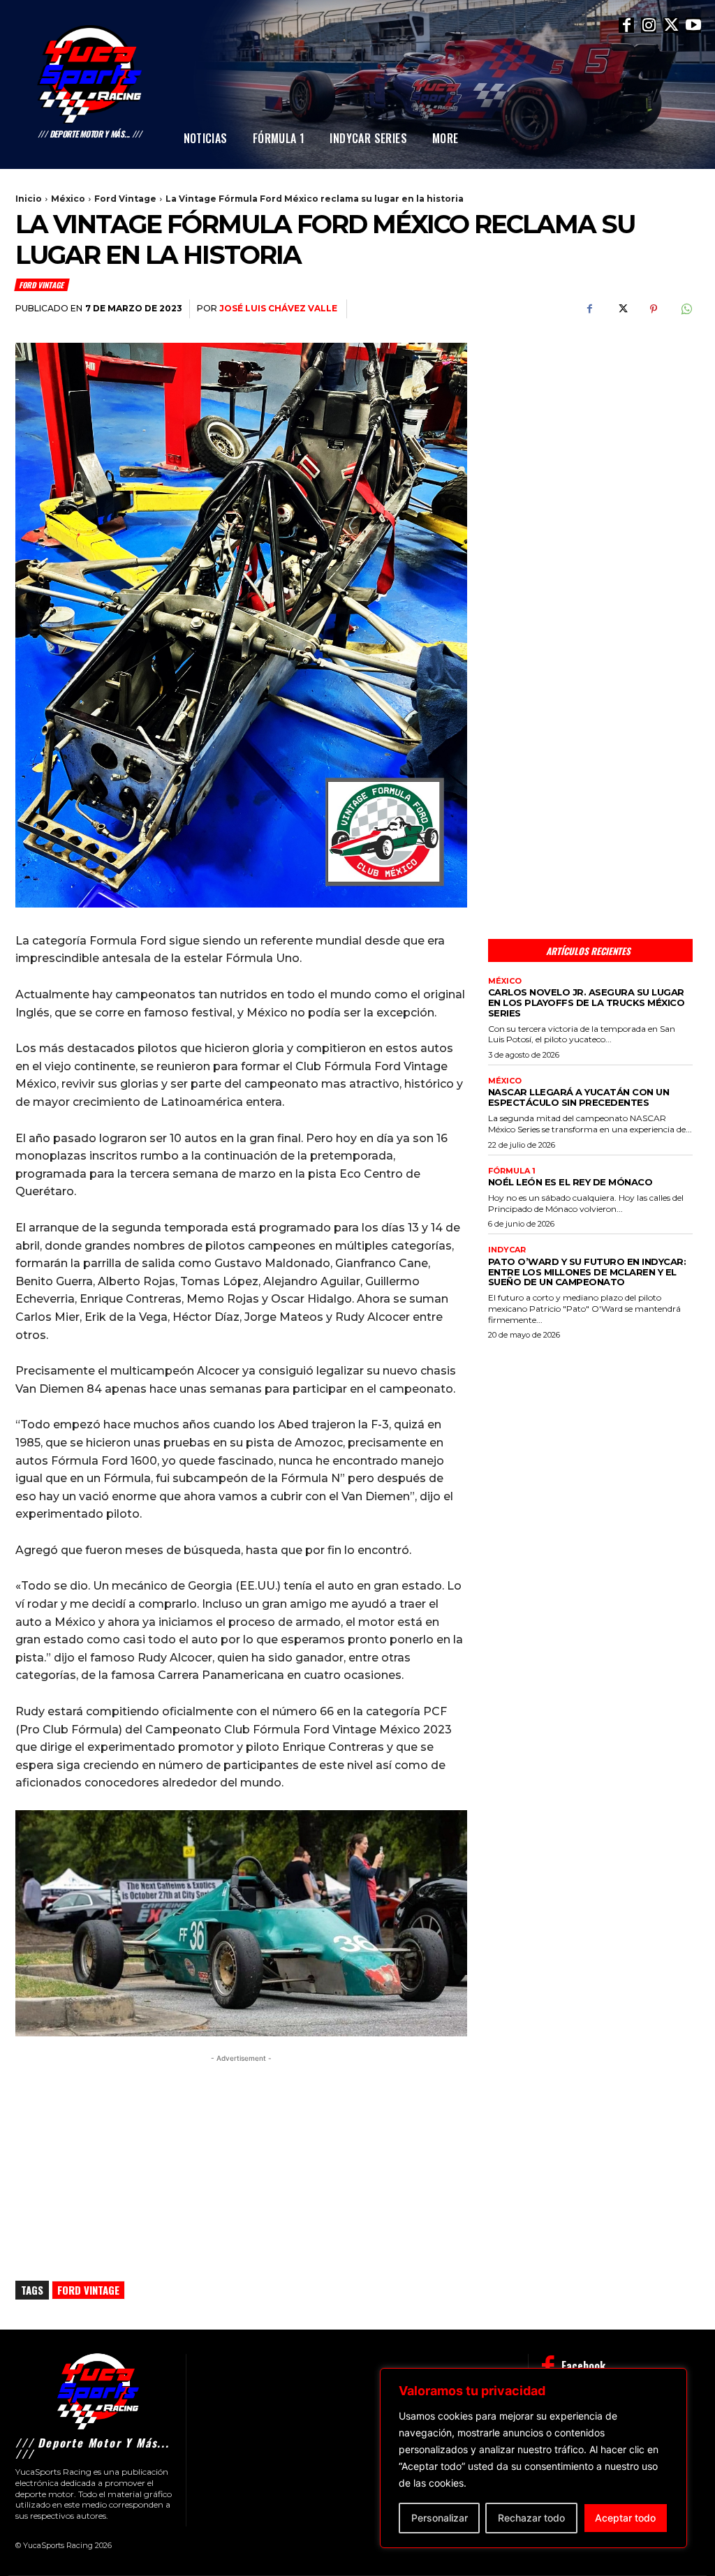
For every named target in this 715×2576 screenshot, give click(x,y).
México (68, 199)
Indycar (507, 1250)
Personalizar (440, 2518)
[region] (533, 2458)
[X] (671, 25)
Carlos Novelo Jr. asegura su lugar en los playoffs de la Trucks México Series (587, 1002)
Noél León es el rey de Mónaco (570, 1182)
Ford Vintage (125, 199)
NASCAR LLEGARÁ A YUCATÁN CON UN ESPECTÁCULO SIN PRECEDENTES (579, 1097)
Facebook (583, 2366)
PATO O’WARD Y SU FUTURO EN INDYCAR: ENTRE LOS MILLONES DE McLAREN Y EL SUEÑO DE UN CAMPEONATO (587, 1272)
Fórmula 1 (512, 1171)
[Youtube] (693, 25)
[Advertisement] (590, 437)
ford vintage (88, 2290)
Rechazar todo (531, 2518)
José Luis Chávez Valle (278, 308)
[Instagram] (649, 25)
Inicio (29, 199)
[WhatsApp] (686, 309)
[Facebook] (626, 25)
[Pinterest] (654, 309)
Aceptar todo (625, 2518)
